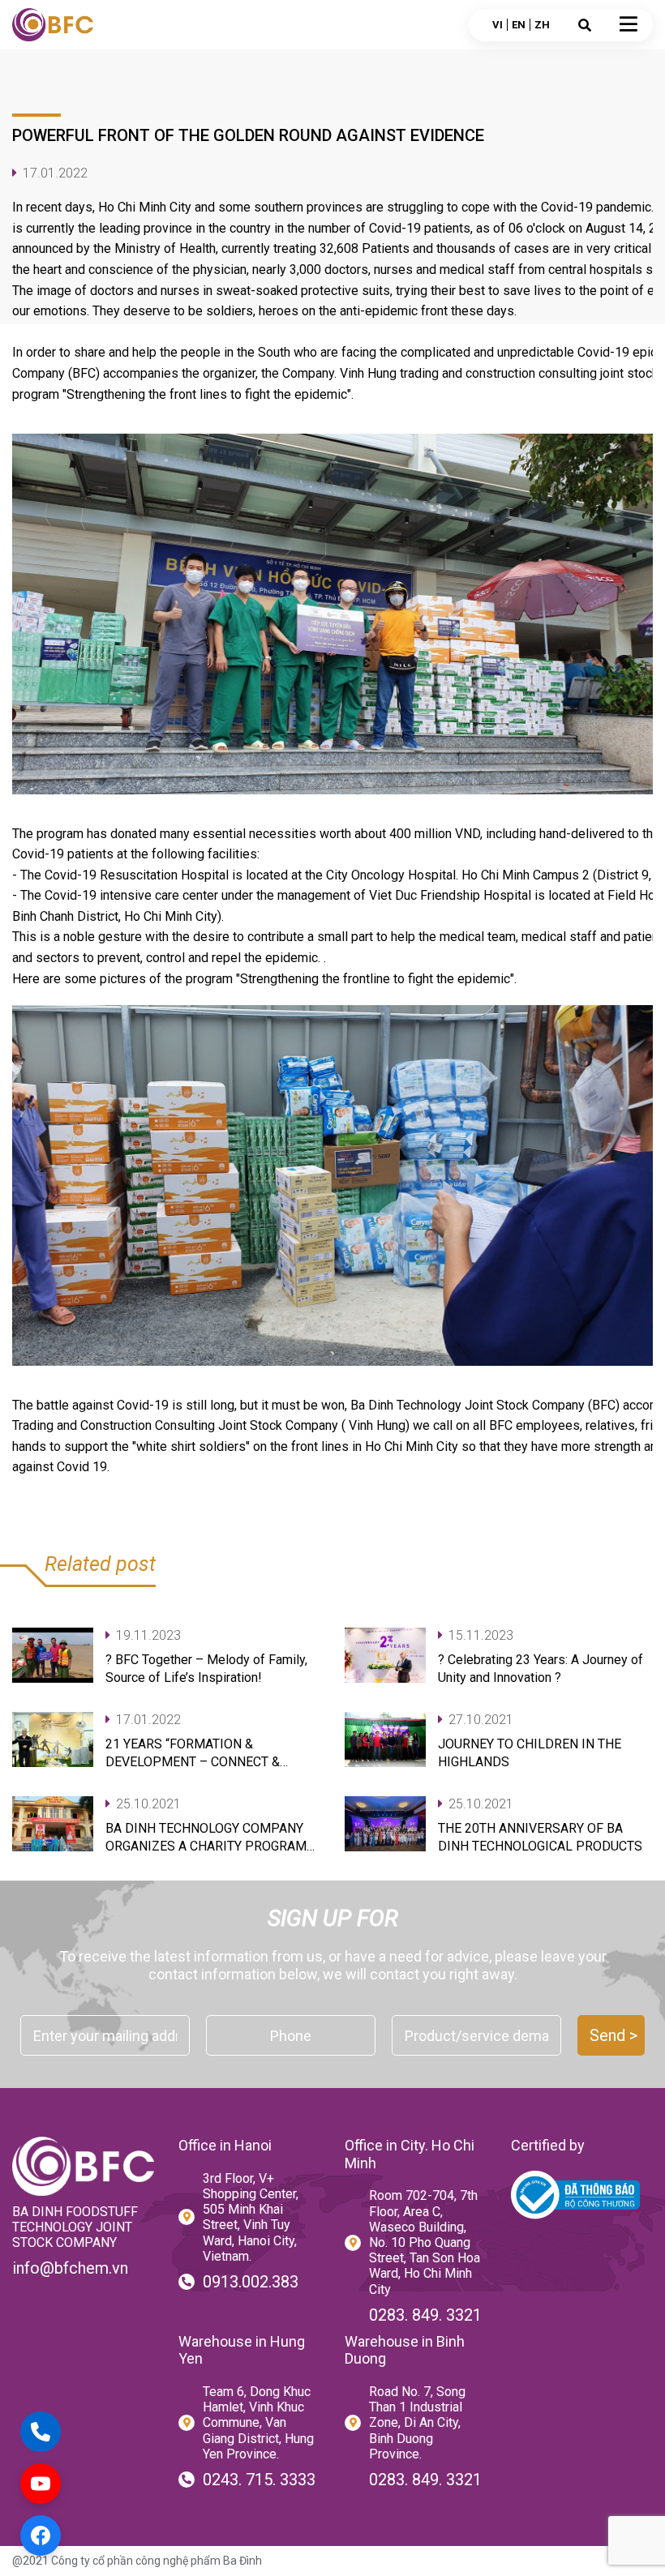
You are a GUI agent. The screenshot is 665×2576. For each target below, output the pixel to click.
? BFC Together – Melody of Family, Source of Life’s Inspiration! (206, 1669)
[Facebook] (41, 2535)
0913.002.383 (251, 2282)
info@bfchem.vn (70, 2268)
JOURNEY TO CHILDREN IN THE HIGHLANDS (530, 1753)
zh (542, 25)
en (519, 25)
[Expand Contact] (41, 2432)
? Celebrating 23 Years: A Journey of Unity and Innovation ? (541, 1669)
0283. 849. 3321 (425, 2315)
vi (498, 25)
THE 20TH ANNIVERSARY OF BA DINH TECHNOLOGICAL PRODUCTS (540, 1837)
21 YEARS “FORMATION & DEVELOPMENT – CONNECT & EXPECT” (193, 1754)
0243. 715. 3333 (259, 2480)
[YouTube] (41, 2484)
